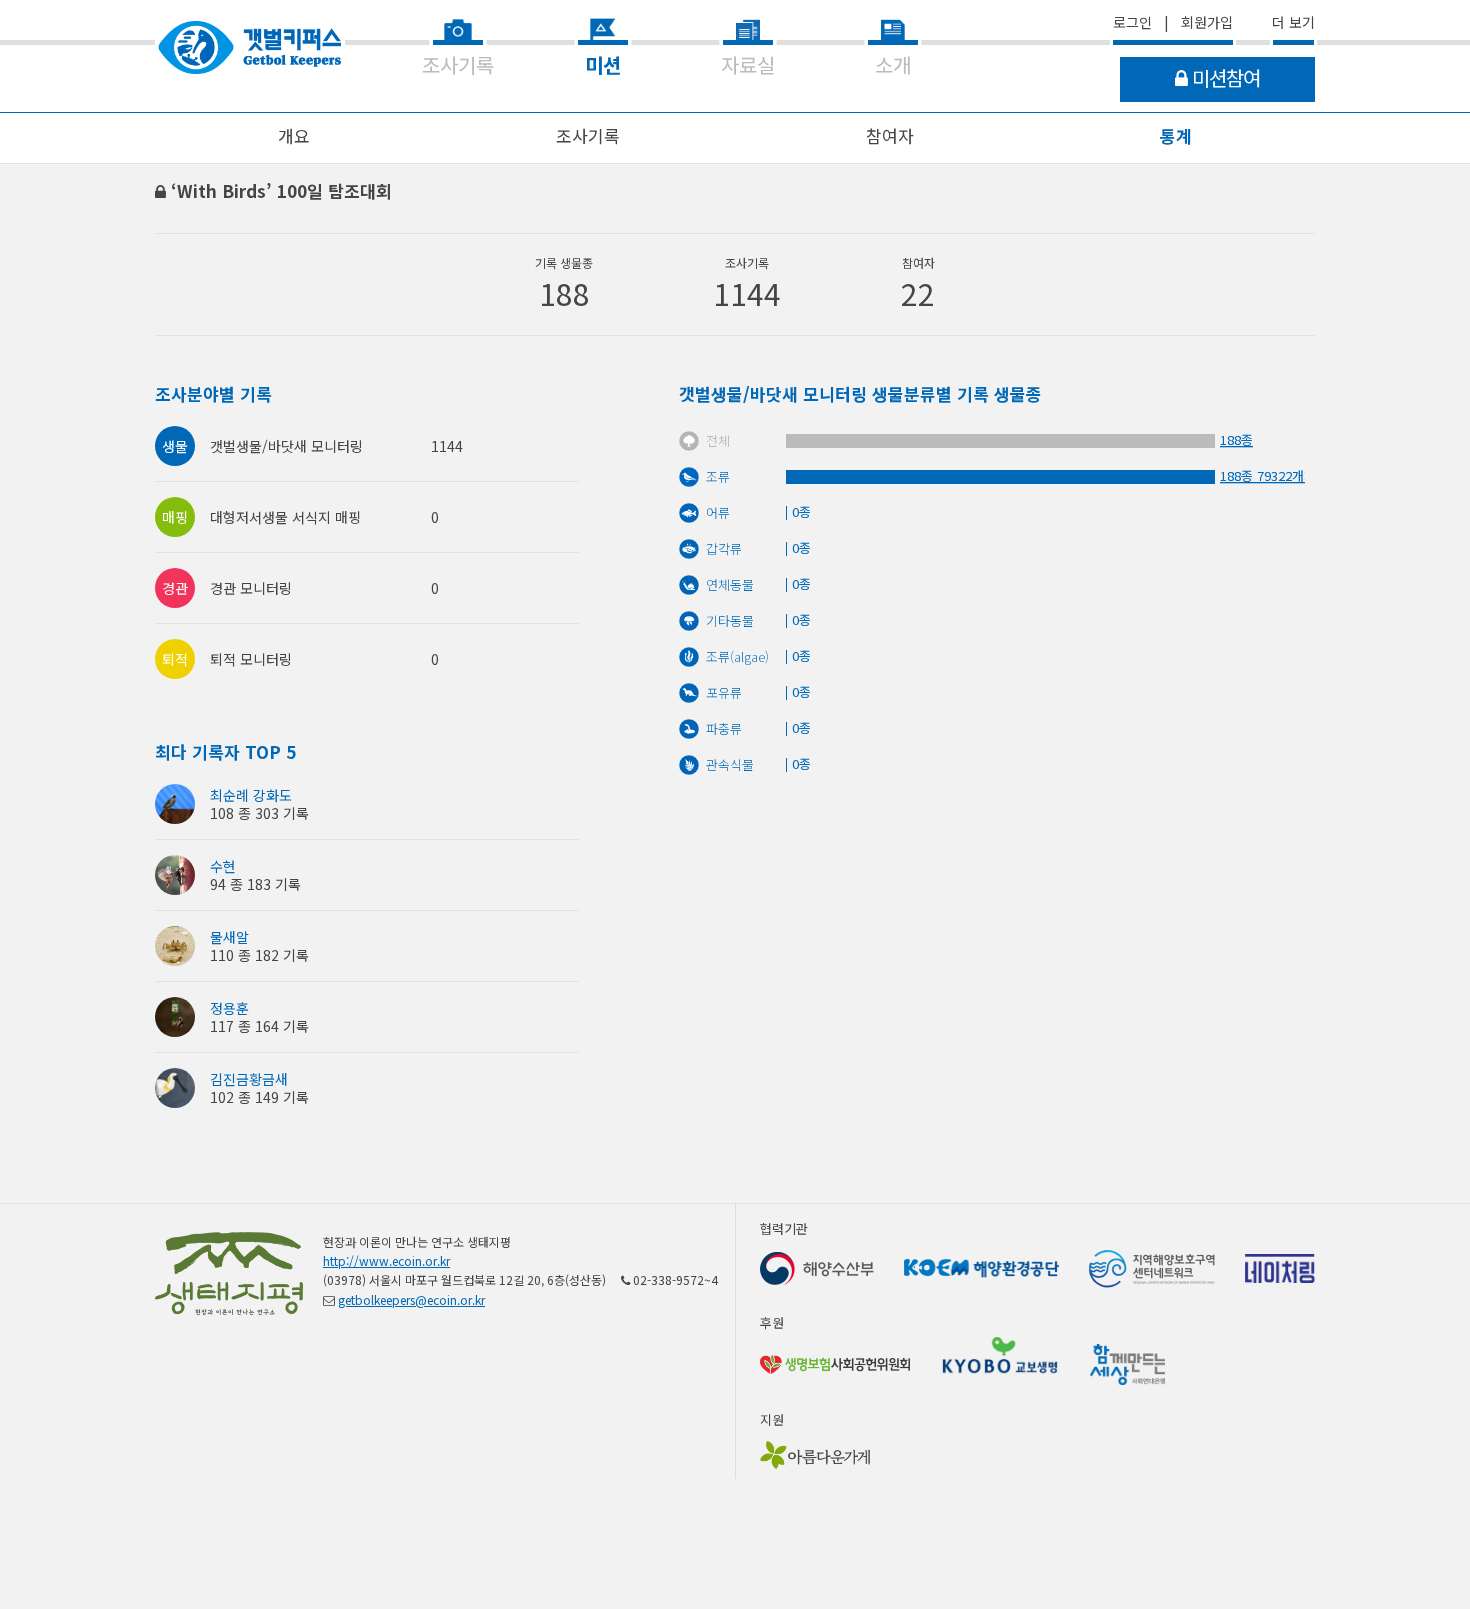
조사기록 (588, 135)
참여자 (890, 135)
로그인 (1132, 22)
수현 (223, 866)
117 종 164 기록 (259, 1026)
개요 (294, 135)
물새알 (229, 937)
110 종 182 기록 (259, 955)
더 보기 (1293, 22)
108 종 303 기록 (259, 813)
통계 (1176, 135)
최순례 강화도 (251, 795)
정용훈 (229, 1008)
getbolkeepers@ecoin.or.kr (411, 1299)
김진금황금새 (249, 1079)
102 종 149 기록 (259, 1097)
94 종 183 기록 (255, 884)
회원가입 (1207, 22)
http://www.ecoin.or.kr (386, 1260)
